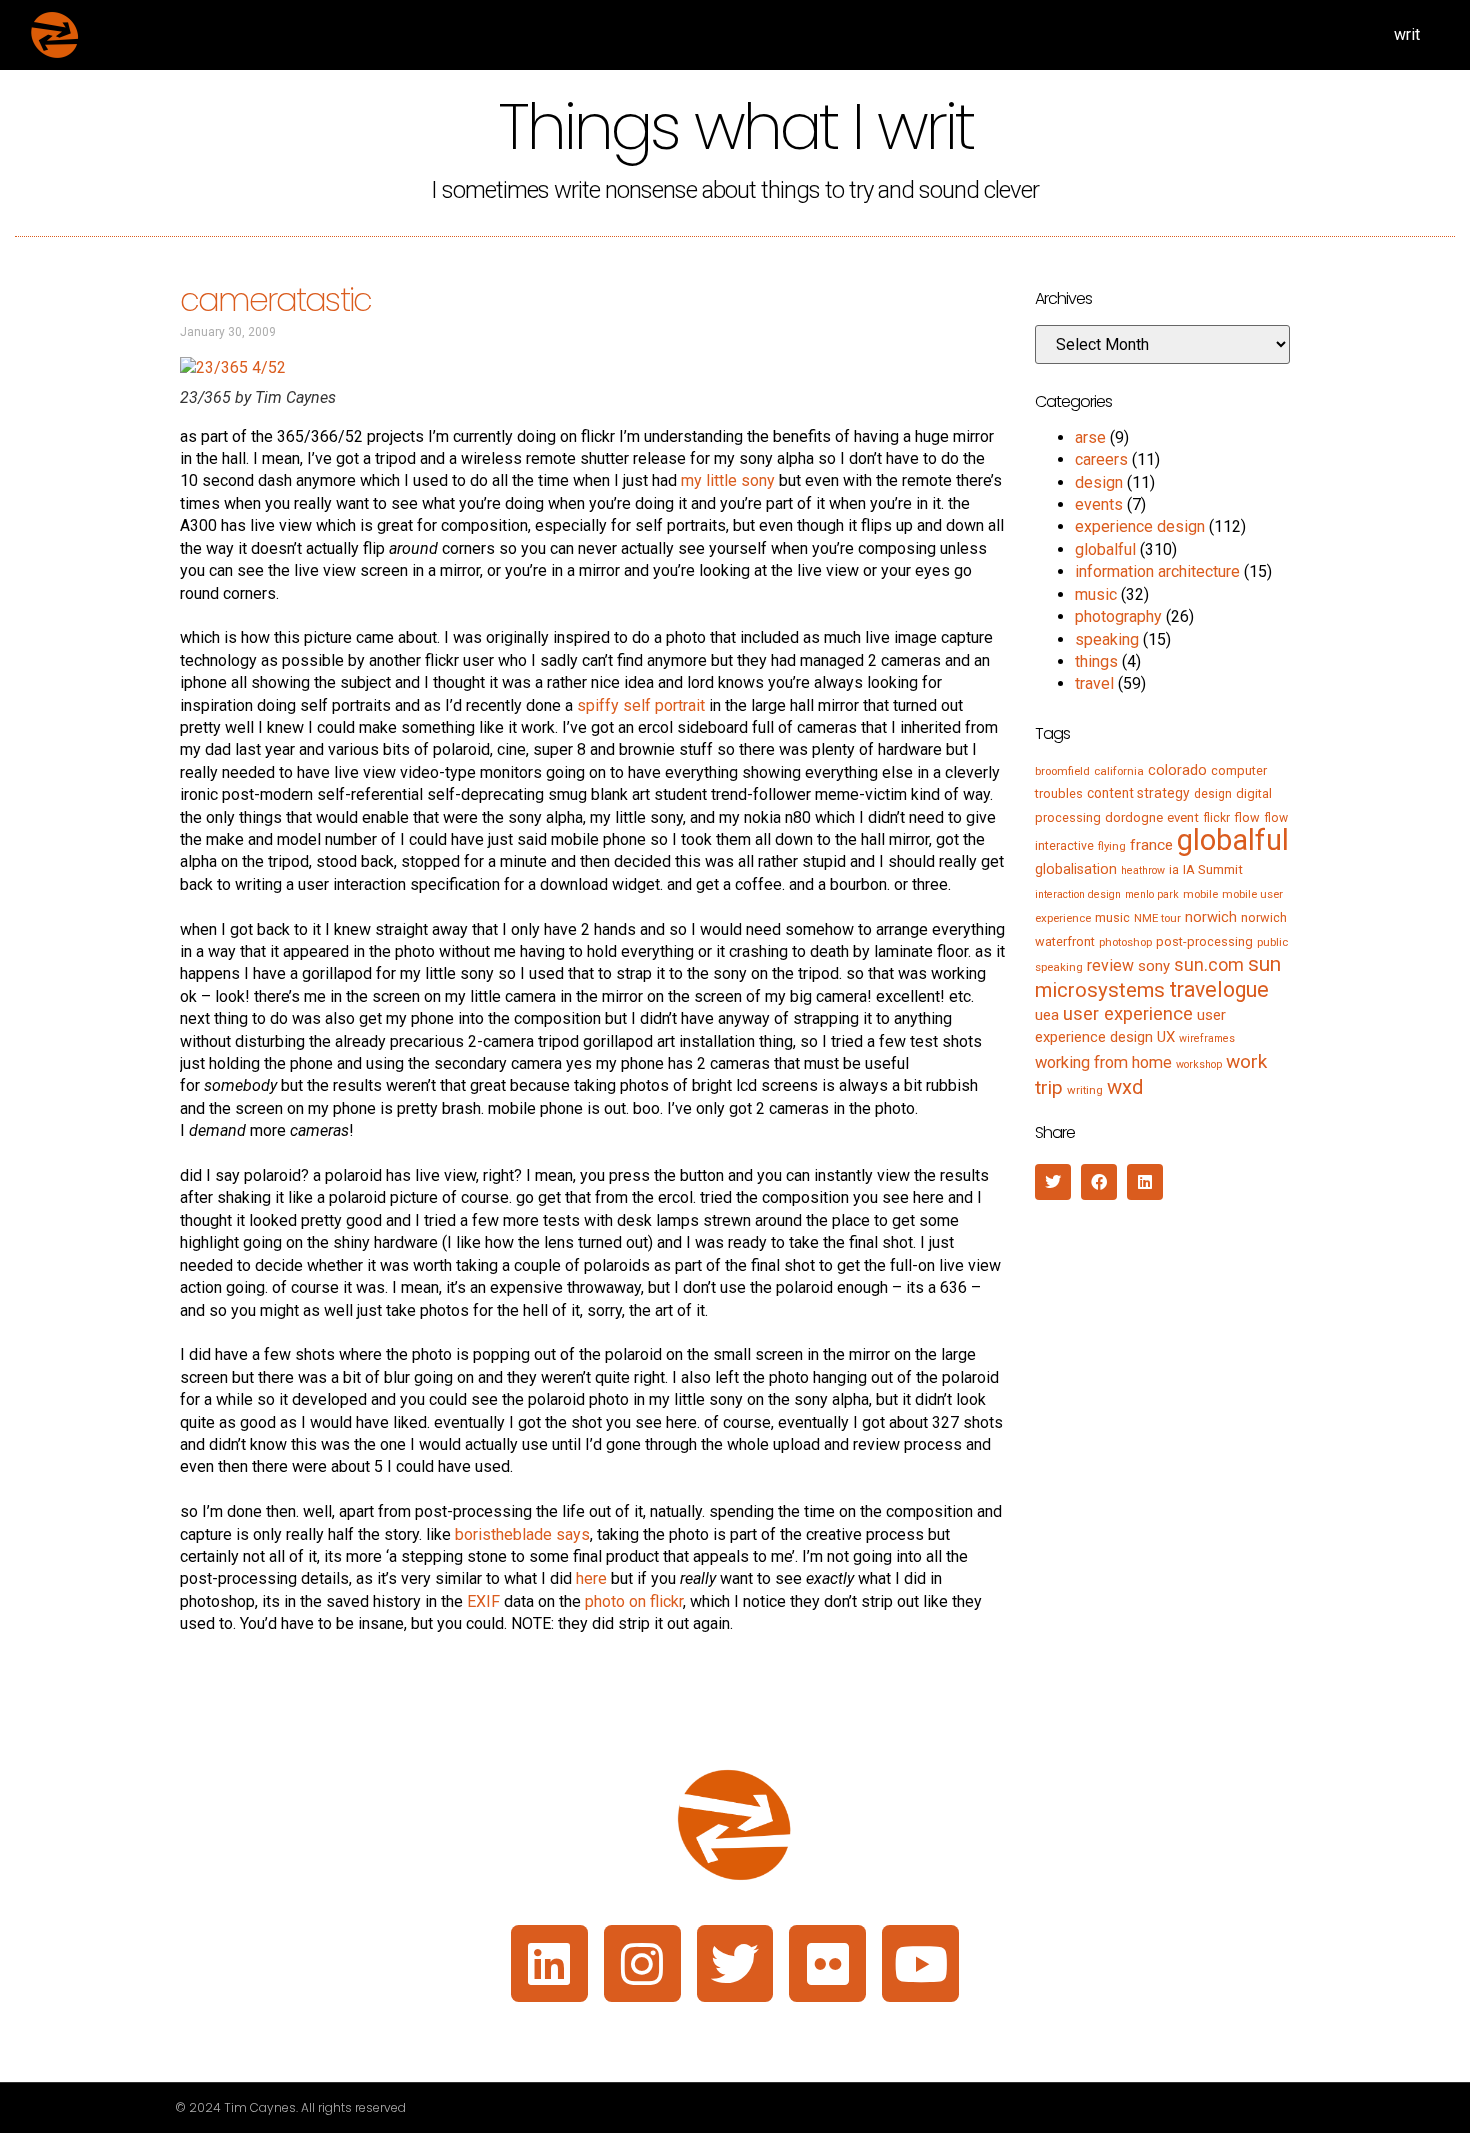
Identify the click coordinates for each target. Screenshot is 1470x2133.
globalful (1105, 549)
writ (1407, 34)
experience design (1140, 526)
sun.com (1209, 964)
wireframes (1207, 1038)
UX (1166, 1037)
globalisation (1076, 869)
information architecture (1157, 571)
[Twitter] (735, 1963)
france (1151, 845)
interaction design (1078, 894)
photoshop (1125, 942)
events (1099, 504)
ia (1174, 870)
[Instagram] (642, 1963)
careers (1101, 459)
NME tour (1157, 918)
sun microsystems (1158, 976)
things (1096, 661)
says (573, 1534)
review (1110, 965)
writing (1085, 1090)
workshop (1199, 1064)
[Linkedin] (549, 1963)
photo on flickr (634, 1601)
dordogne (1134, 817)
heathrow (1143, 870)
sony (1154, 966)
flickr (1216, 818)
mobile (1200, 894)
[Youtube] (920, 1963)
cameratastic (275, 299)
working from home (1103, 1062)
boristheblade (503, 1534)
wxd (1125, 1087)
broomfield (1062, 771)
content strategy (1138, 793)
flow (1247, 817)
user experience (1128, 1014)
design (1099, 482)
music (1096, 594)
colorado (1177, 770)
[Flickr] (827, 1963)
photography (1118, 616)
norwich (1211, 917)
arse (1090, 437)
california (1119, 771)
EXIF (483, 1601)
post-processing (1204, 941)
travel (1094, 683)
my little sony (728, 480)
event (1183, 817)
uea (1047, 1015)
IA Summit (1213, 869)
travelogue (1219, 989)
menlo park (1152, 894)
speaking (1107, 639)
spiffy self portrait (641, 705)
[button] (1053, 1182)
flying (1112, 846)
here (591, 1578)
